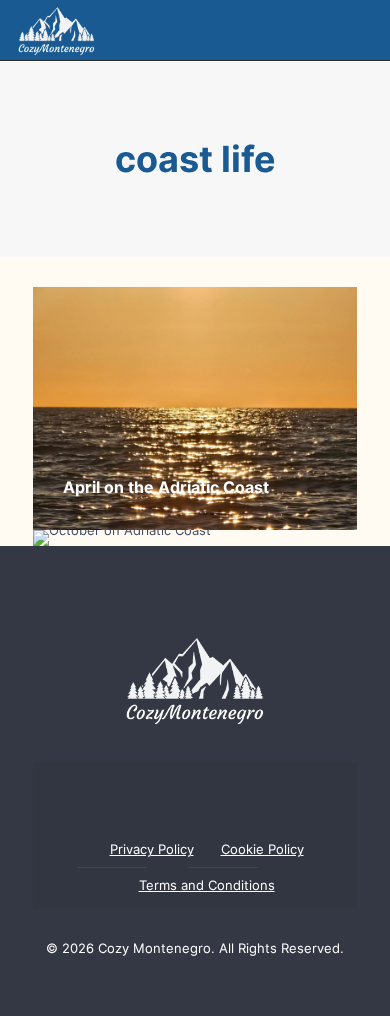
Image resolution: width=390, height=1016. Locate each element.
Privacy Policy (152, 849)
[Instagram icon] (212, 985)
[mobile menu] (363, 30)
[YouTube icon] (178, 985)
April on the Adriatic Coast (166, 487)
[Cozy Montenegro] (56, 30)
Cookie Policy (262, 849)
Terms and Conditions (207, 885)
